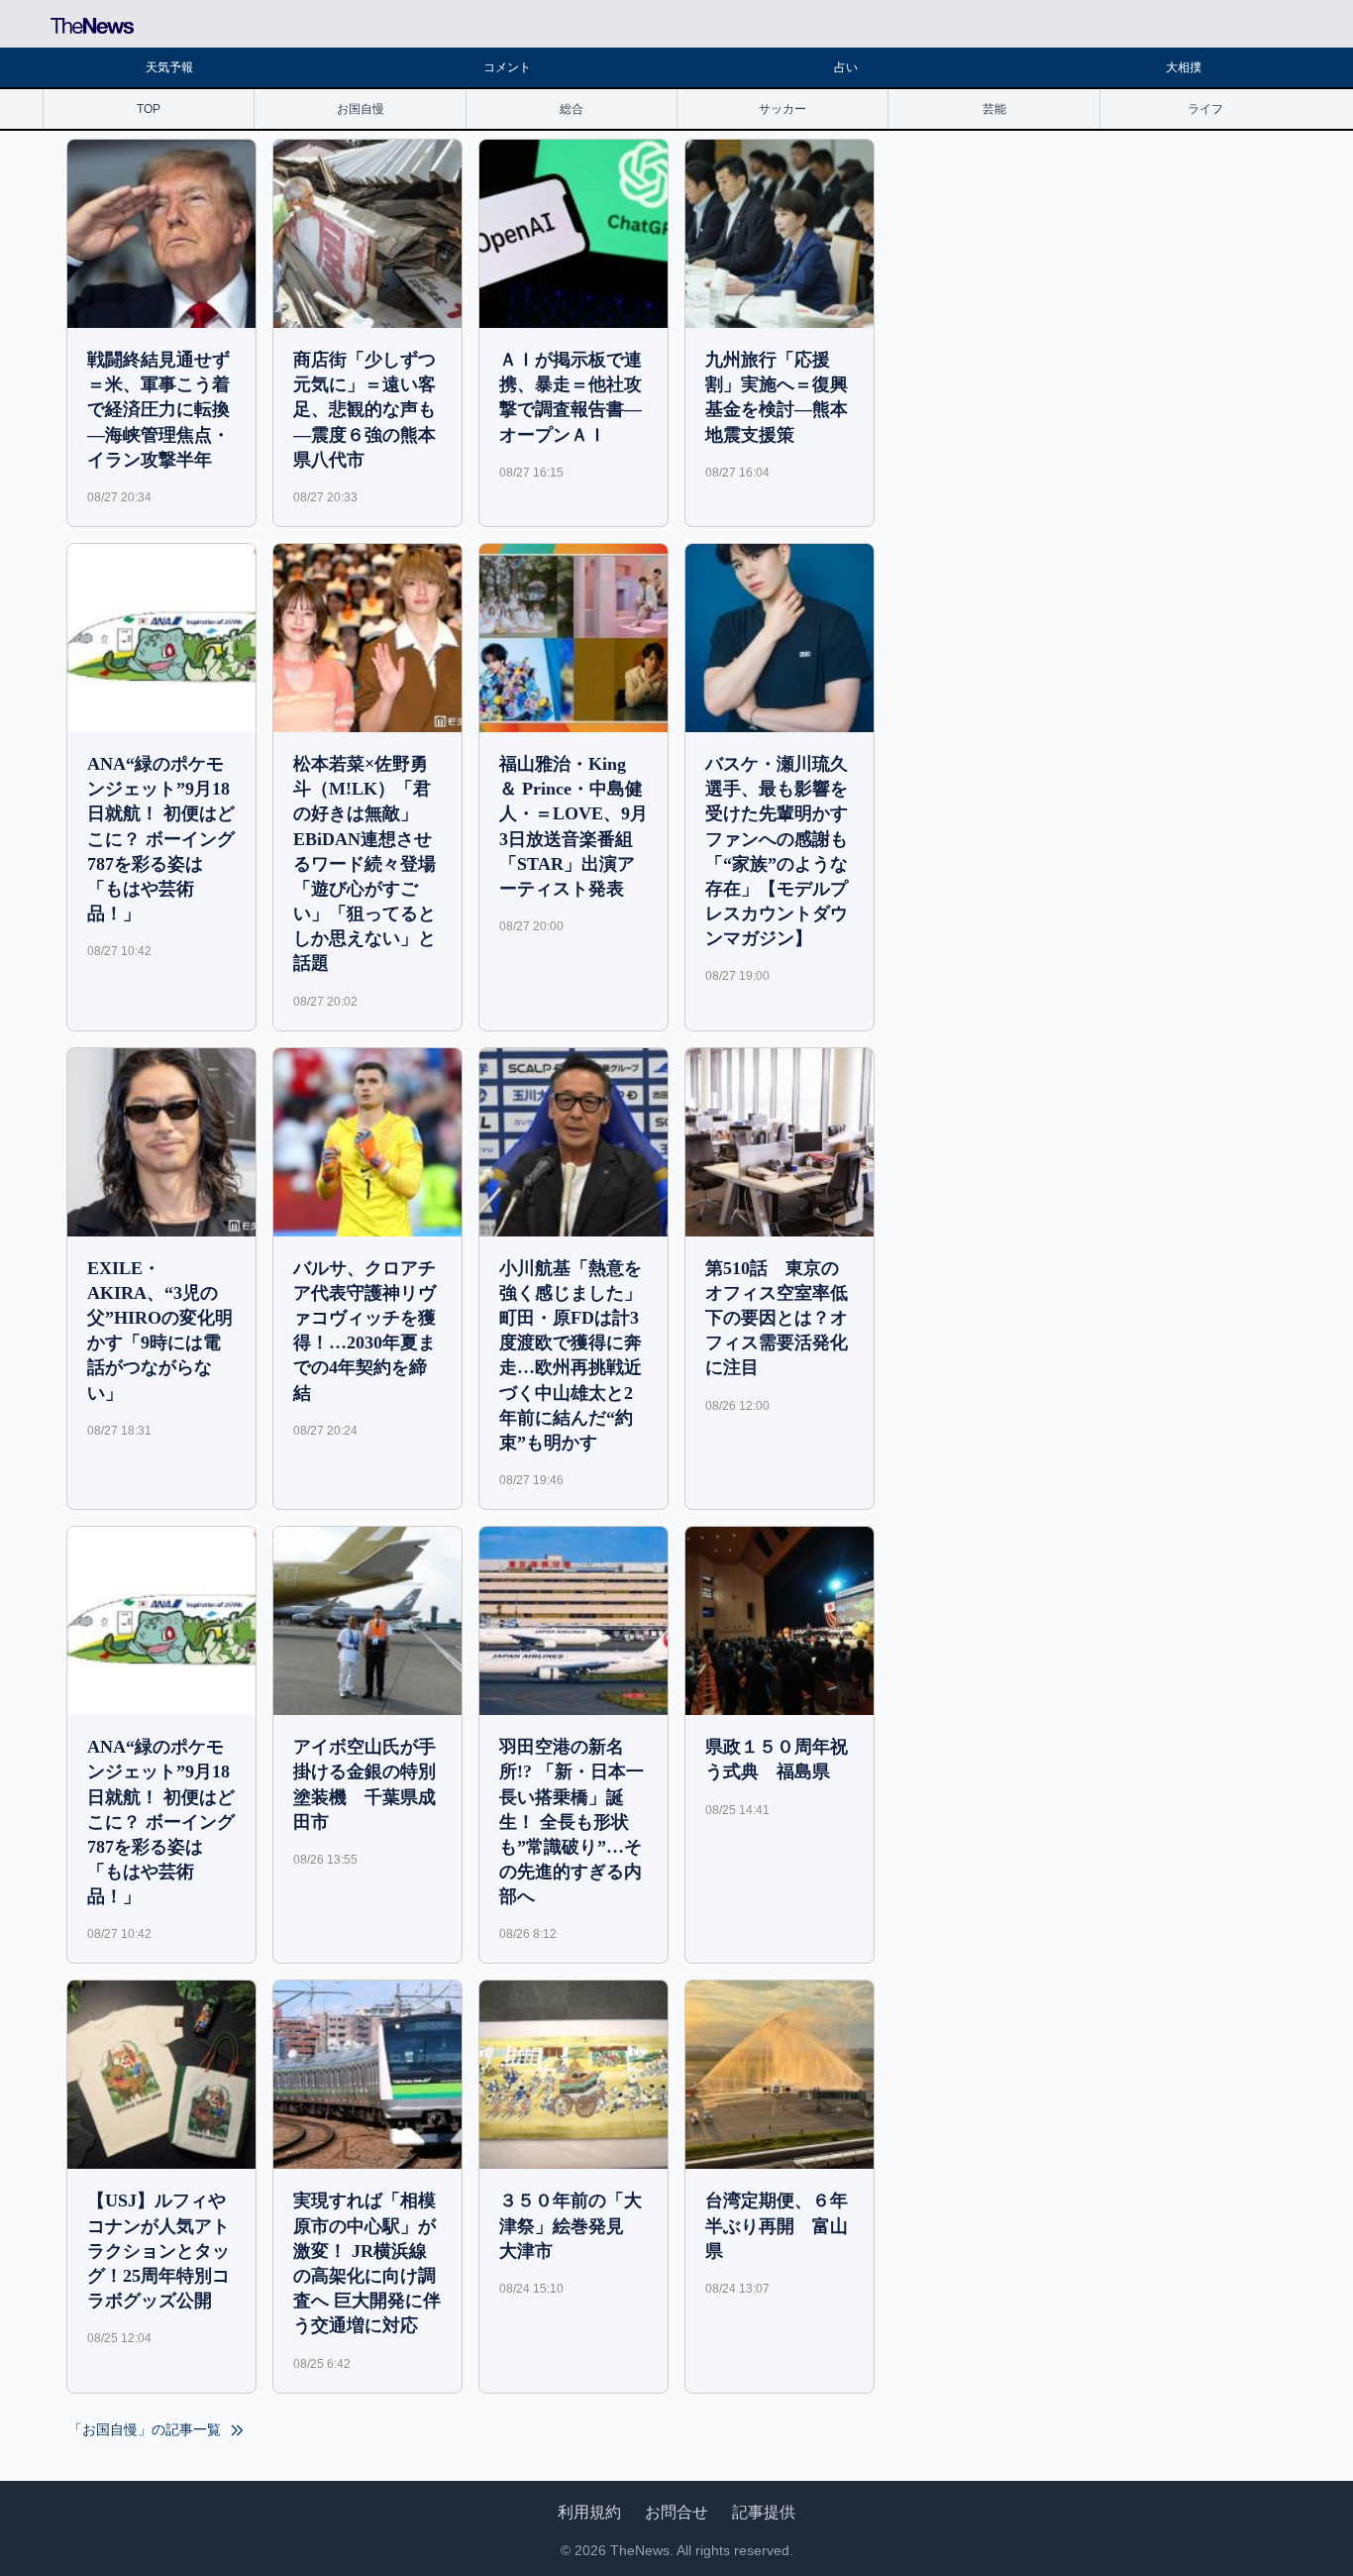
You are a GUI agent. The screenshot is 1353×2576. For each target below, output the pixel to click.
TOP (149, 109)
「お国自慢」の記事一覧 (147, 2429)
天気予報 (169, 67)
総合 (572, 109)
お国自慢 (361, 109)
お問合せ (676, 2512)
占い (846, 67)
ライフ (1205, 109)
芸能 (994, 109)
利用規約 (589, 2512)
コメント (507, 67)
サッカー (782, 109)
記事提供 (764, 2512)
